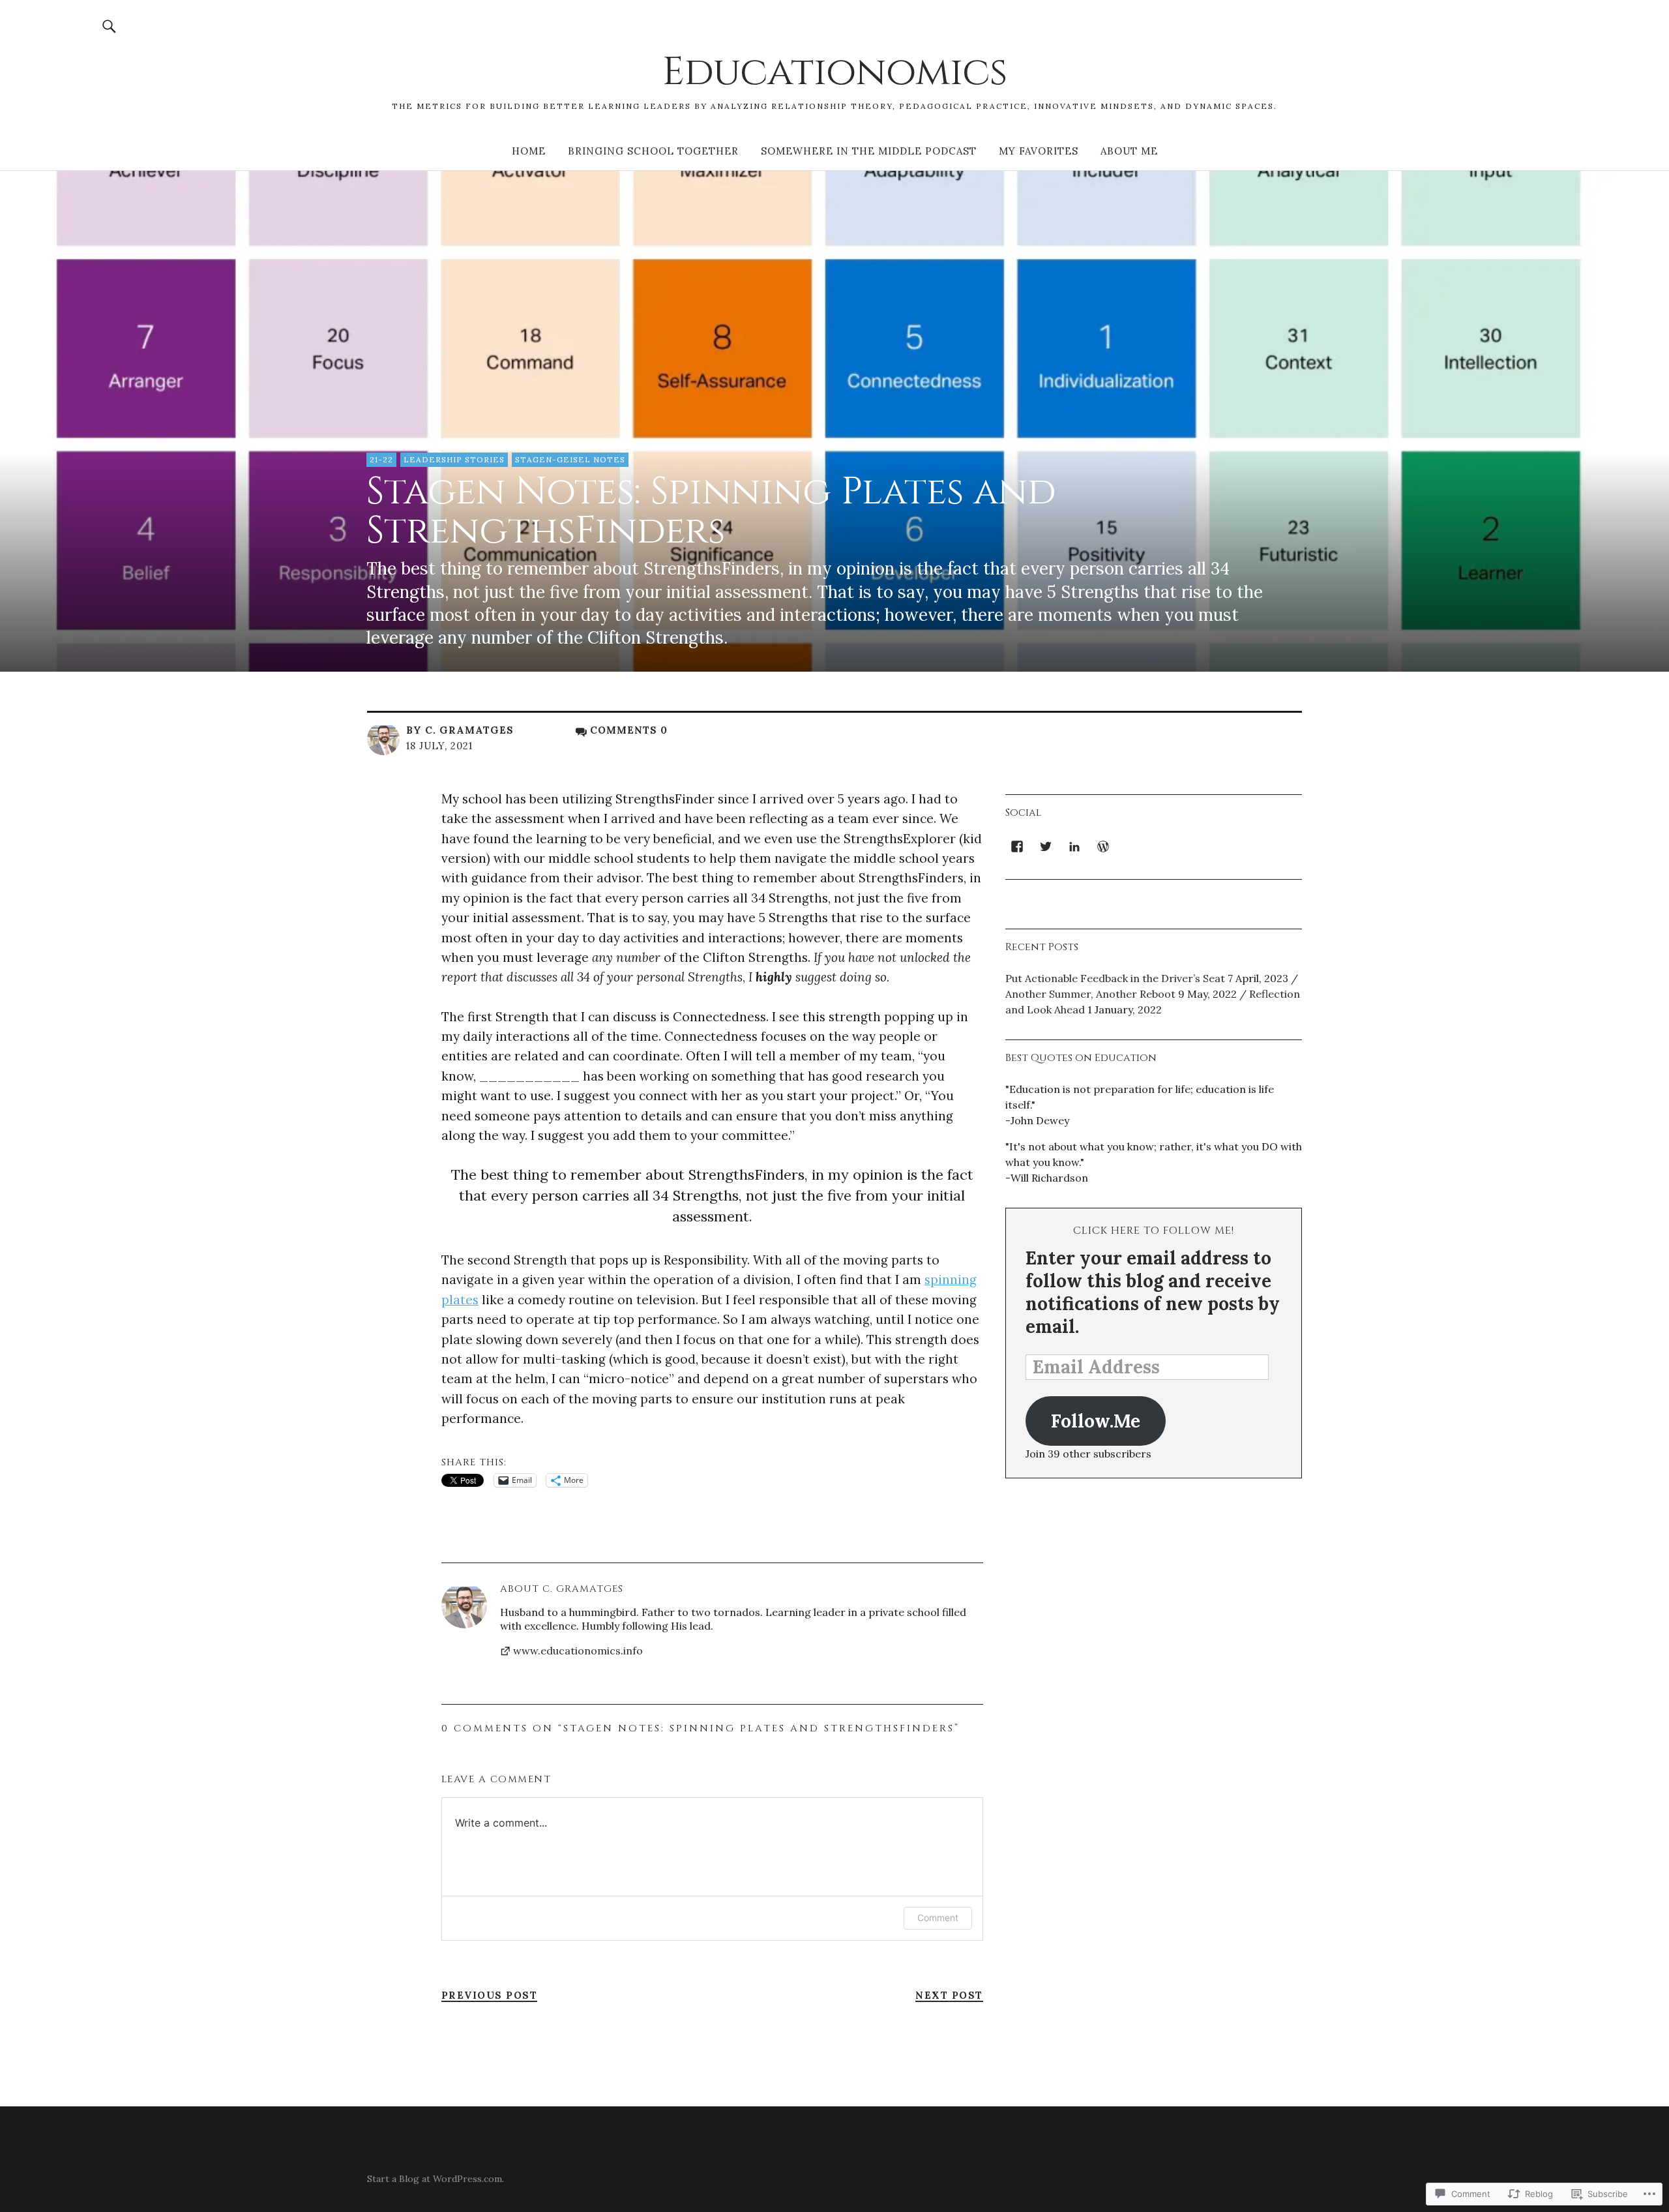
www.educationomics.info (578, 1651)
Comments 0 (629, 730)
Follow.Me (1096, 1421)
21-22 (381, 459)
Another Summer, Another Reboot (1090, 994)
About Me (1129, 151)
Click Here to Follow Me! (1154, 1231)
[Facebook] (1017, 846)
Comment (938, 1918)
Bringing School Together (653, 151)
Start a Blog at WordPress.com (435, 2179)
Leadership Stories (454, 459)
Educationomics (835, 72)
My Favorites (1039, 151)
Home (529, 151)
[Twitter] (1046, 846)
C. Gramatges (469, 730)
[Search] (110, 26)
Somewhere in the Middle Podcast (869, 151)
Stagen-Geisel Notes (570, 459)
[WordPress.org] (1103, 846)
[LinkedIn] (1074, 846)
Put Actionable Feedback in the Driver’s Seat (1115, 978)
